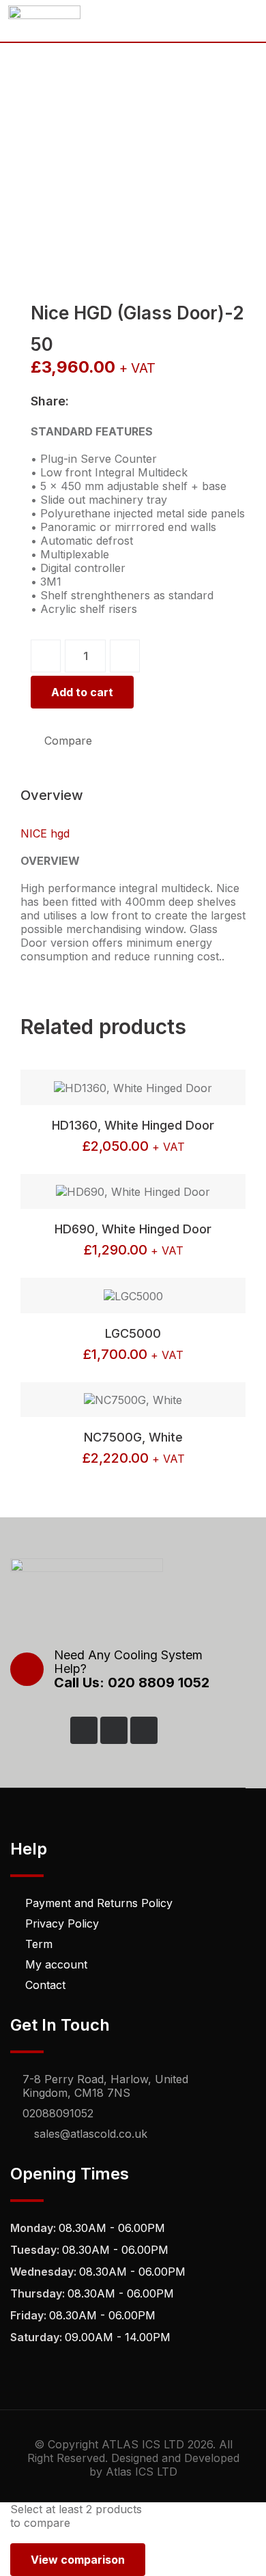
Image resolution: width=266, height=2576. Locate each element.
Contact (45, 1985)
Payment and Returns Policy (99, 1903)
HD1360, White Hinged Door (133, 1125)
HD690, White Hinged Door (133, 1229)
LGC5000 (133, 1333)
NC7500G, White (133, 1437)
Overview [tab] (52, 795)
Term (39, 1944)
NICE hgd (45, 833)
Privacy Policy (62, 1923)
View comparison (78, 2560)
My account (56, 1964)
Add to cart (82, 692)
